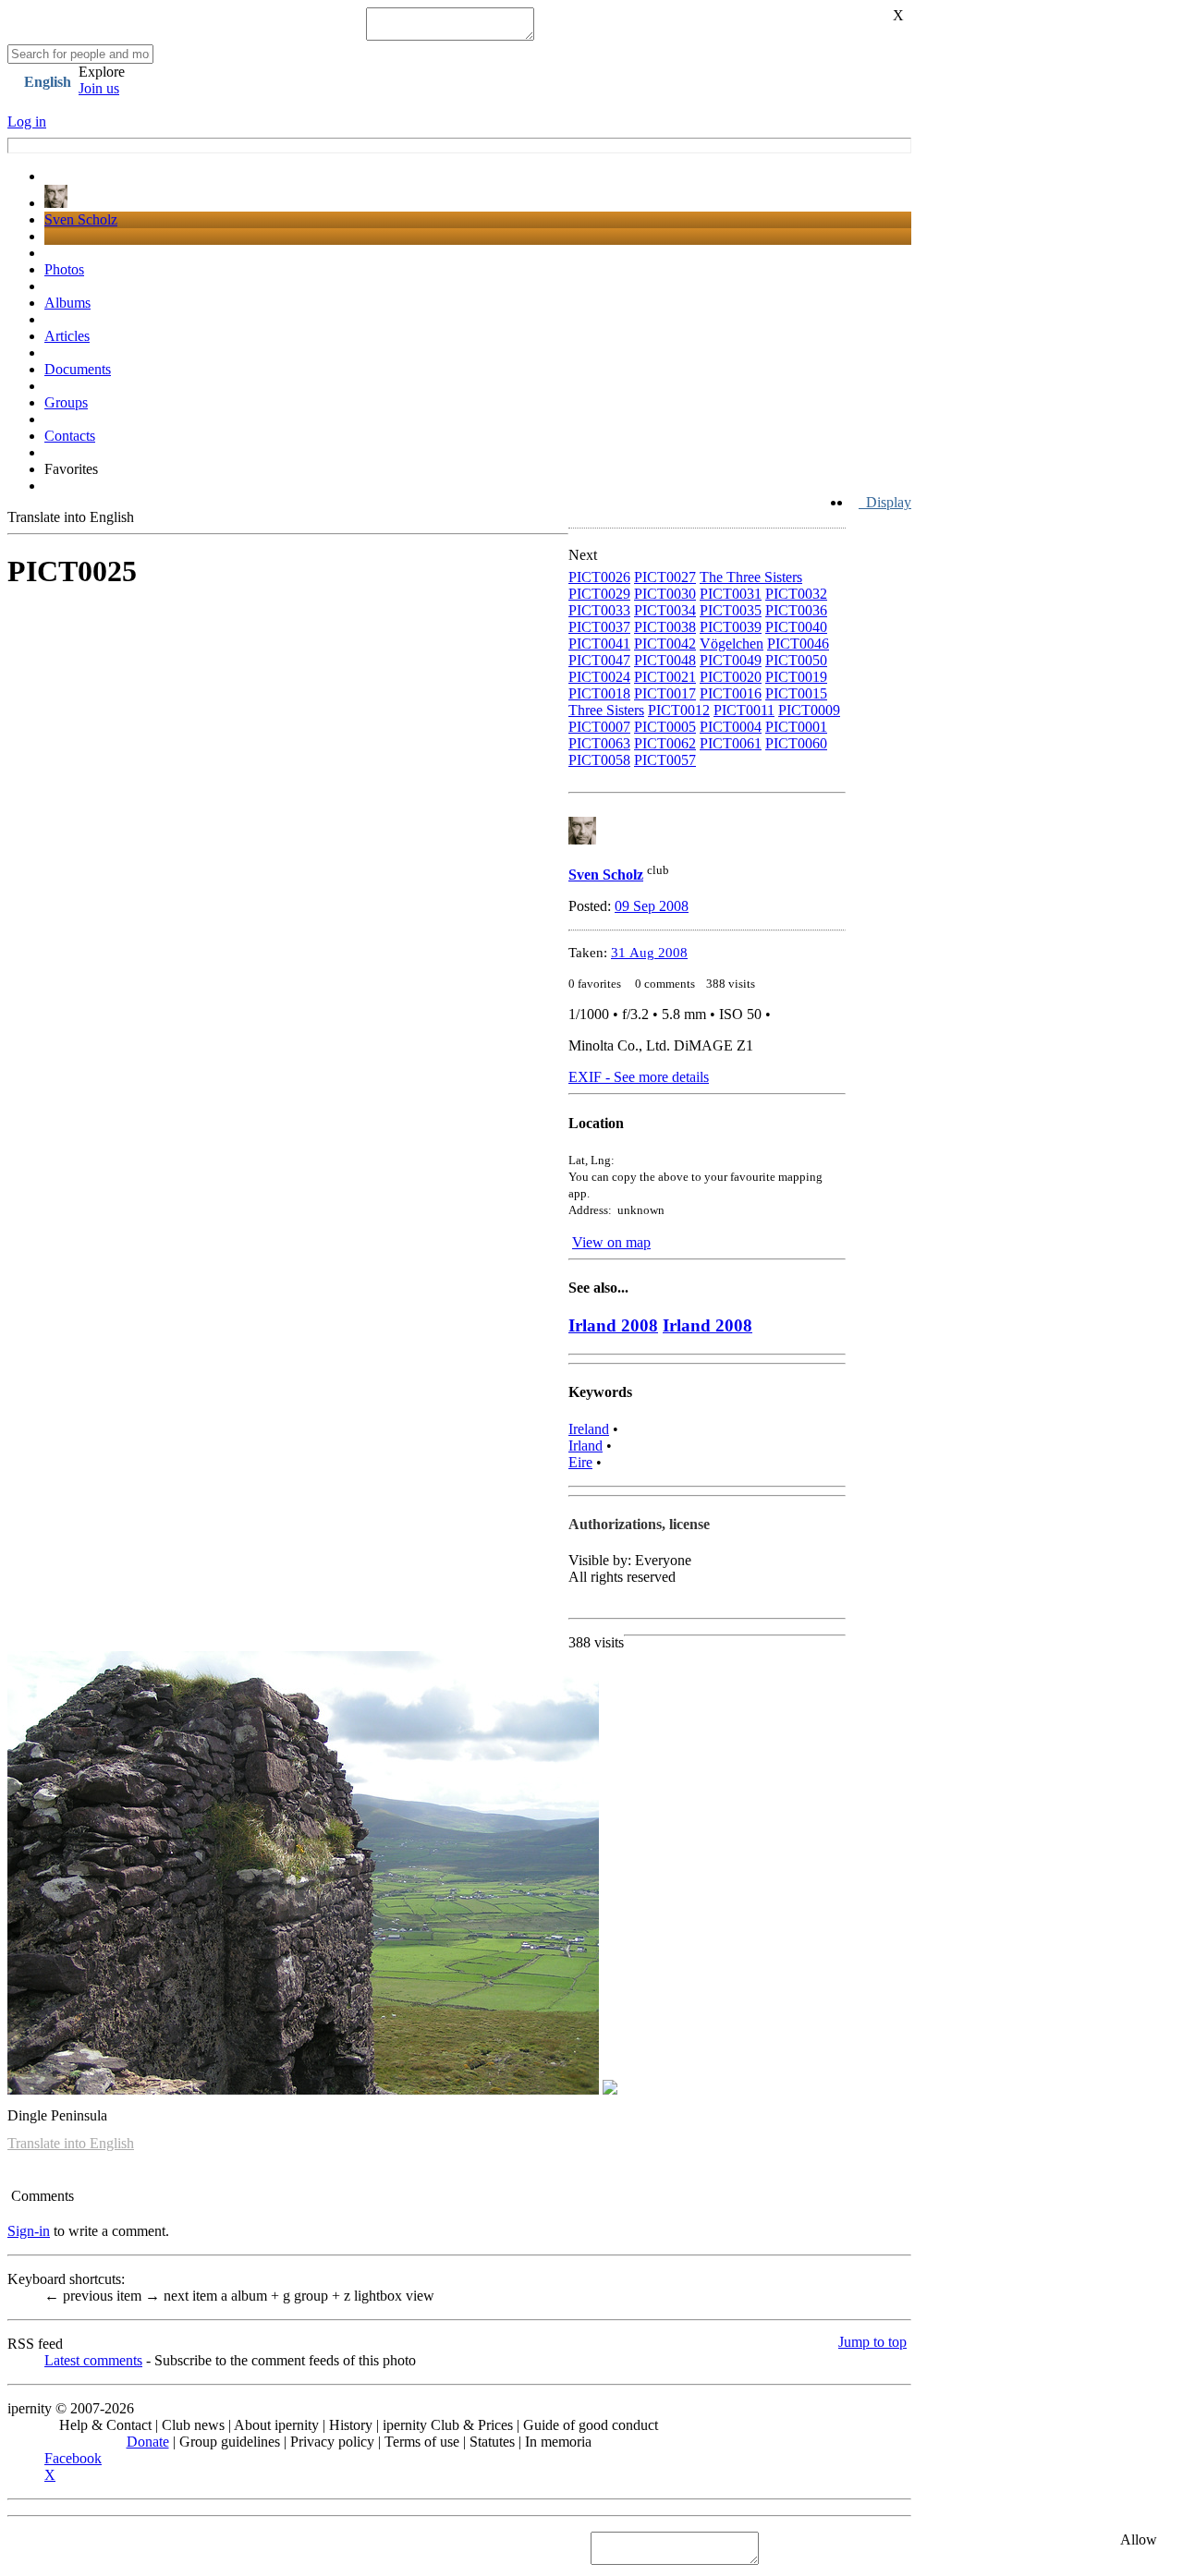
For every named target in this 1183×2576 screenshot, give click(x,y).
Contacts (70, 436)
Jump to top (872, 2342)
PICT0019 (796, 677)
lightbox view (389, 2296)
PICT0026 (599, 577)
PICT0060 (796, 743)
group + (313, 2296)
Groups (66, 402)
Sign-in (29, 2231)
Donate (148, 2442)
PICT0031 (731, 594)
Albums (67, 303)
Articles (67, 336)
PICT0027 (665, 577)
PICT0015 (796, 693)
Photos (64, 269)
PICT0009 (809, 710)
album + (252, 2296)
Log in (27, 122)
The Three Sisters (751, 577)
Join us (99, 88)
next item (183, 2296)
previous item (95, 2296)
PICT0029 (599, 594)
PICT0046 (798, 644)
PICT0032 (796, 594)
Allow (1139, 2540)
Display (885, 502)
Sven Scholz (81, 219)
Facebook (73, 2458)
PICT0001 (796, 727)
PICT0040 (796, 627)
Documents (78, 369)
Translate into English (71, 517)
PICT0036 (796, 610)
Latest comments (93, 2360)
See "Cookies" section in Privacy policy (125, 2548)
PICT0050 (796, 660)
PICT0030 (665, 594)
